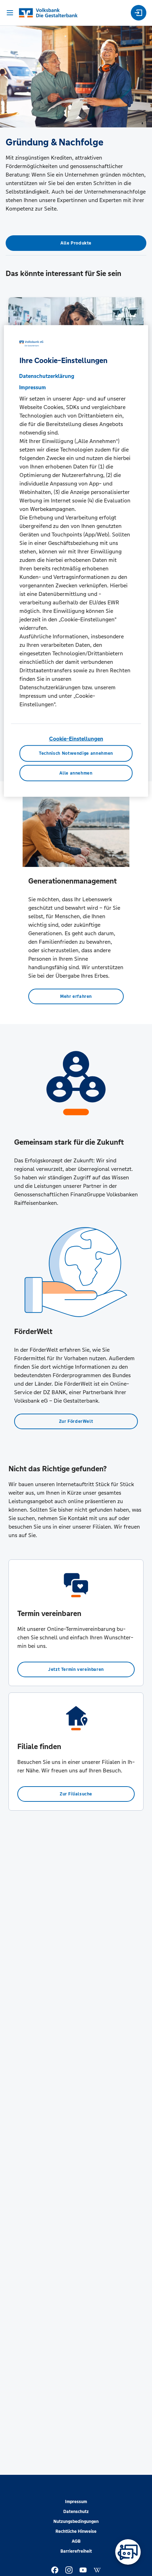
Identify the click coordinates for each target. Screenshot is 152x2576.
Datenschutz (76, 2512)
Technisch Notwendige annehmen (76, 753)
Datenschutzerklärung (47, 376)
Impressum (76, 2502)
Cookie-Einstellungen (76, 739)
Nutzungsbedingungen (76, 2522)
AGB (76, 2541)
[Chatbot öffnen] (128, 2552)
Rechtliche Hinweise (76, 2531)
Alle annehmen (76, 773)
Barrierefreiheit (76, 2551)
